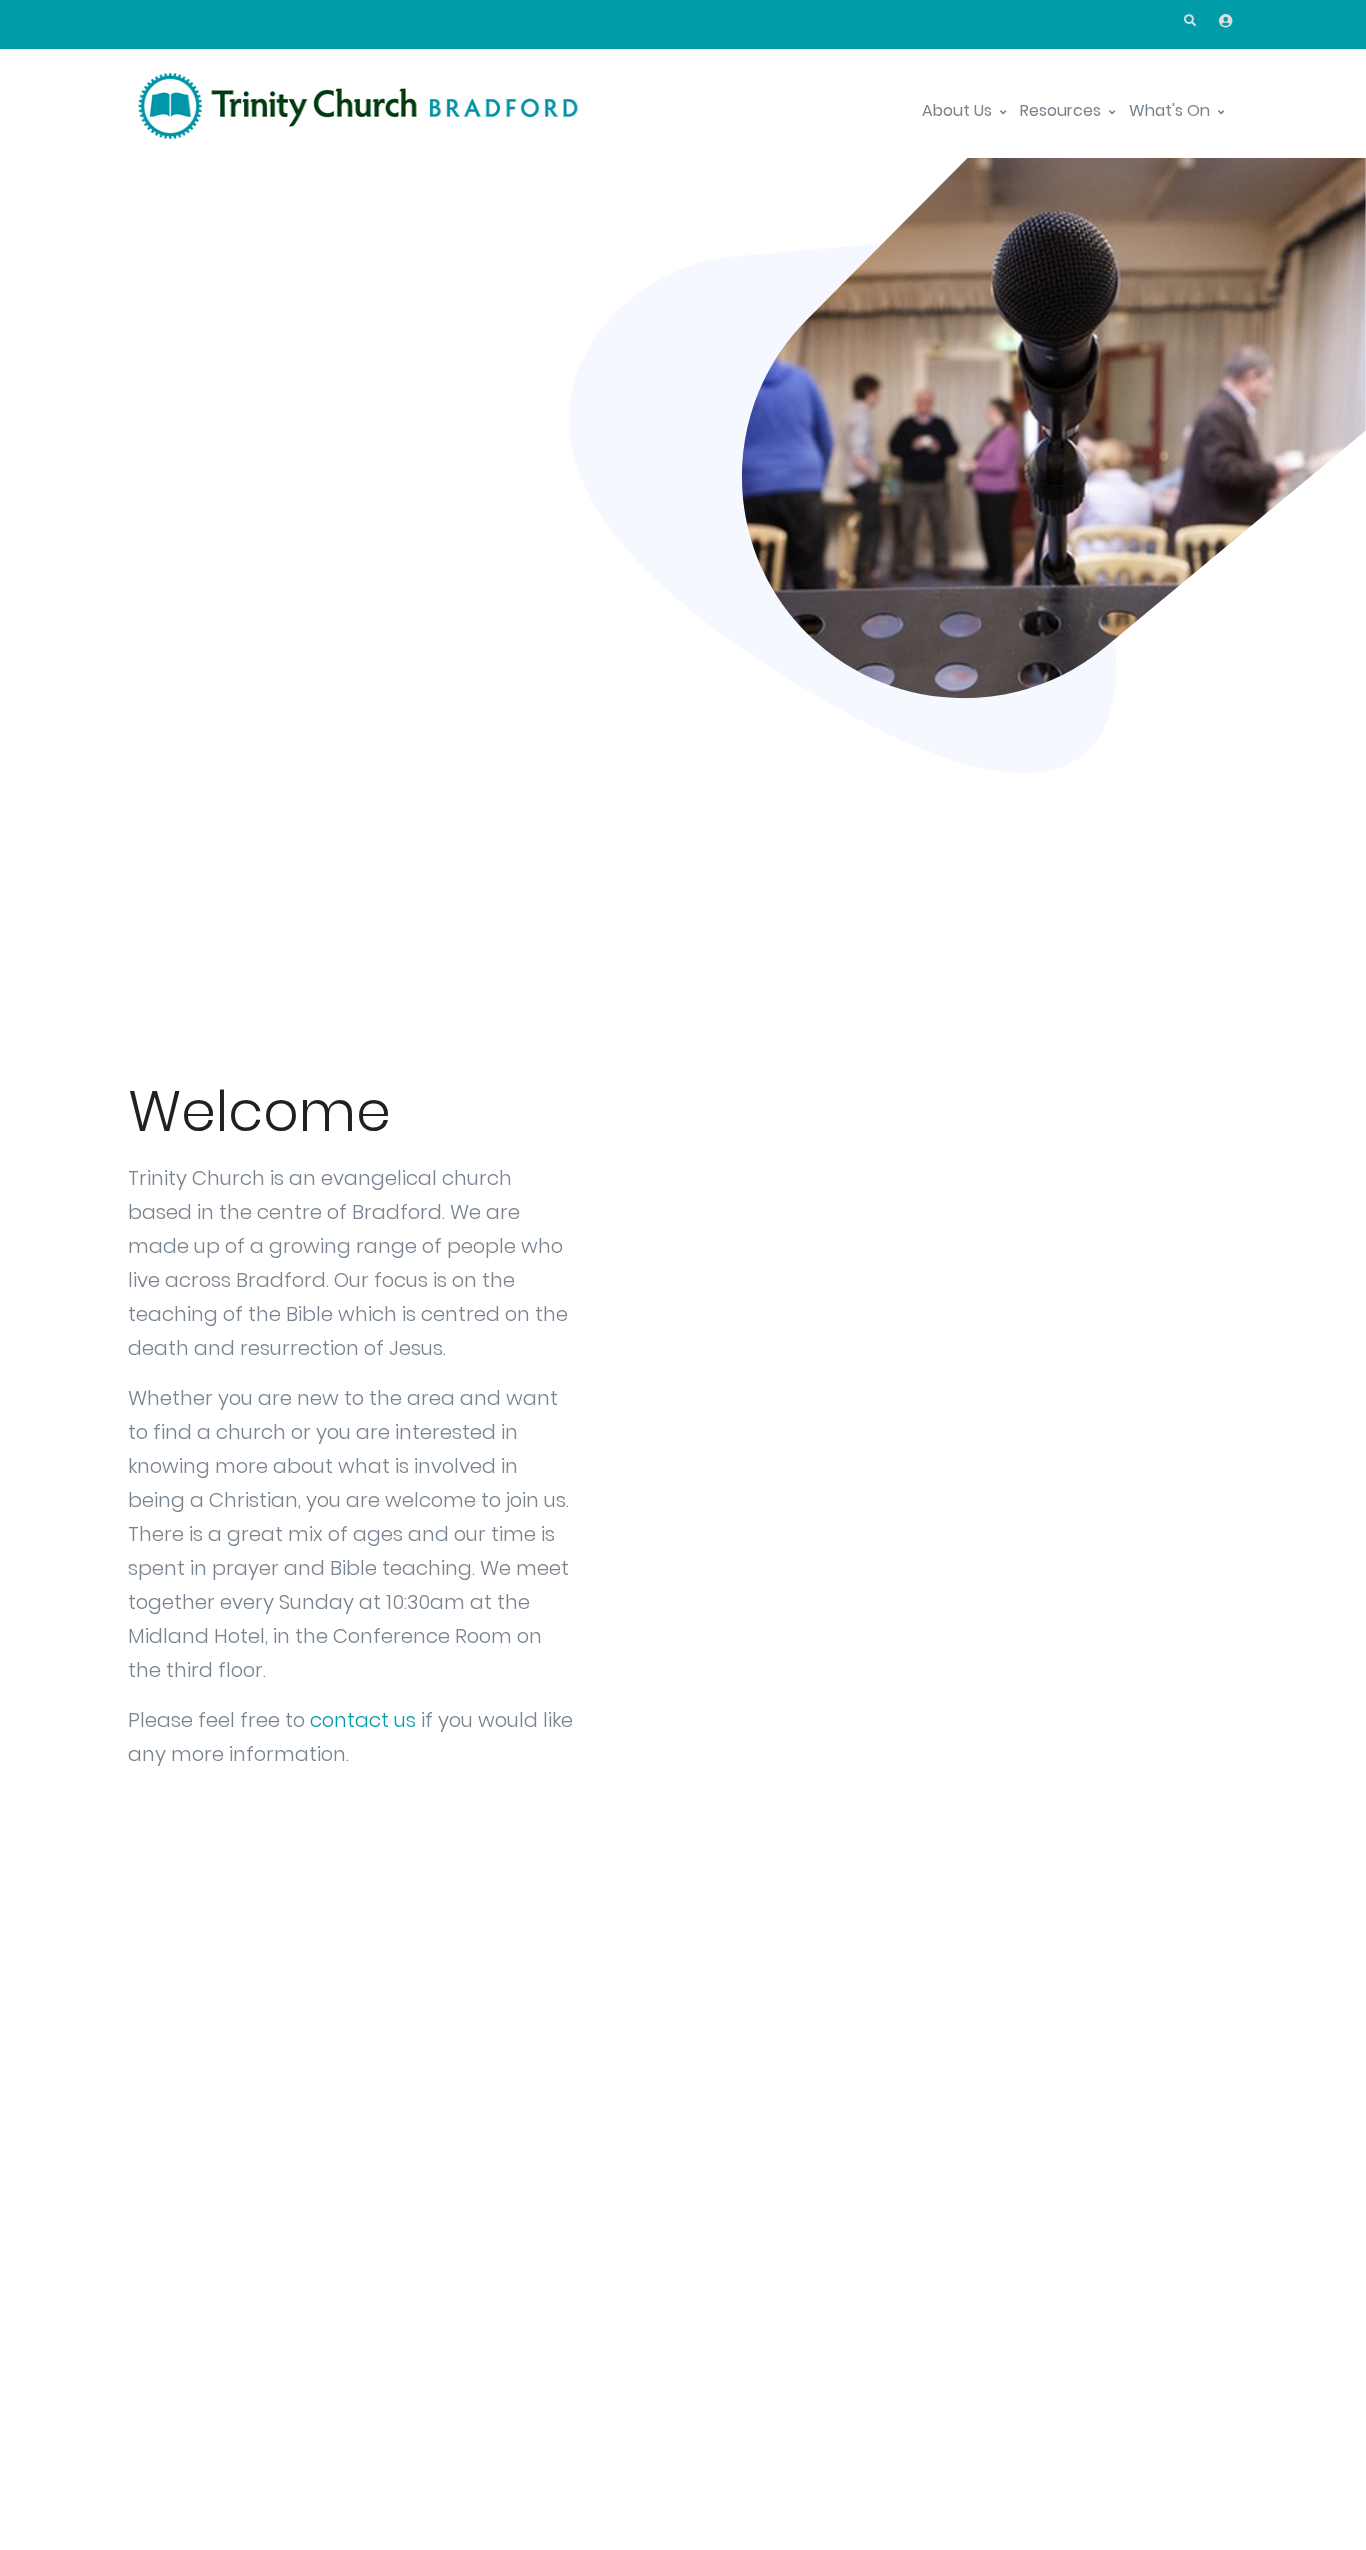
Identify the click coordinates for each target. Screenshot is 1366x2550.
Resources (1062, 110)
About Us (959, 110)
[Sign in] (1226, 21)
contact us (363, 1720)
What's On (1171, 110)
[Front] (358, 111)
